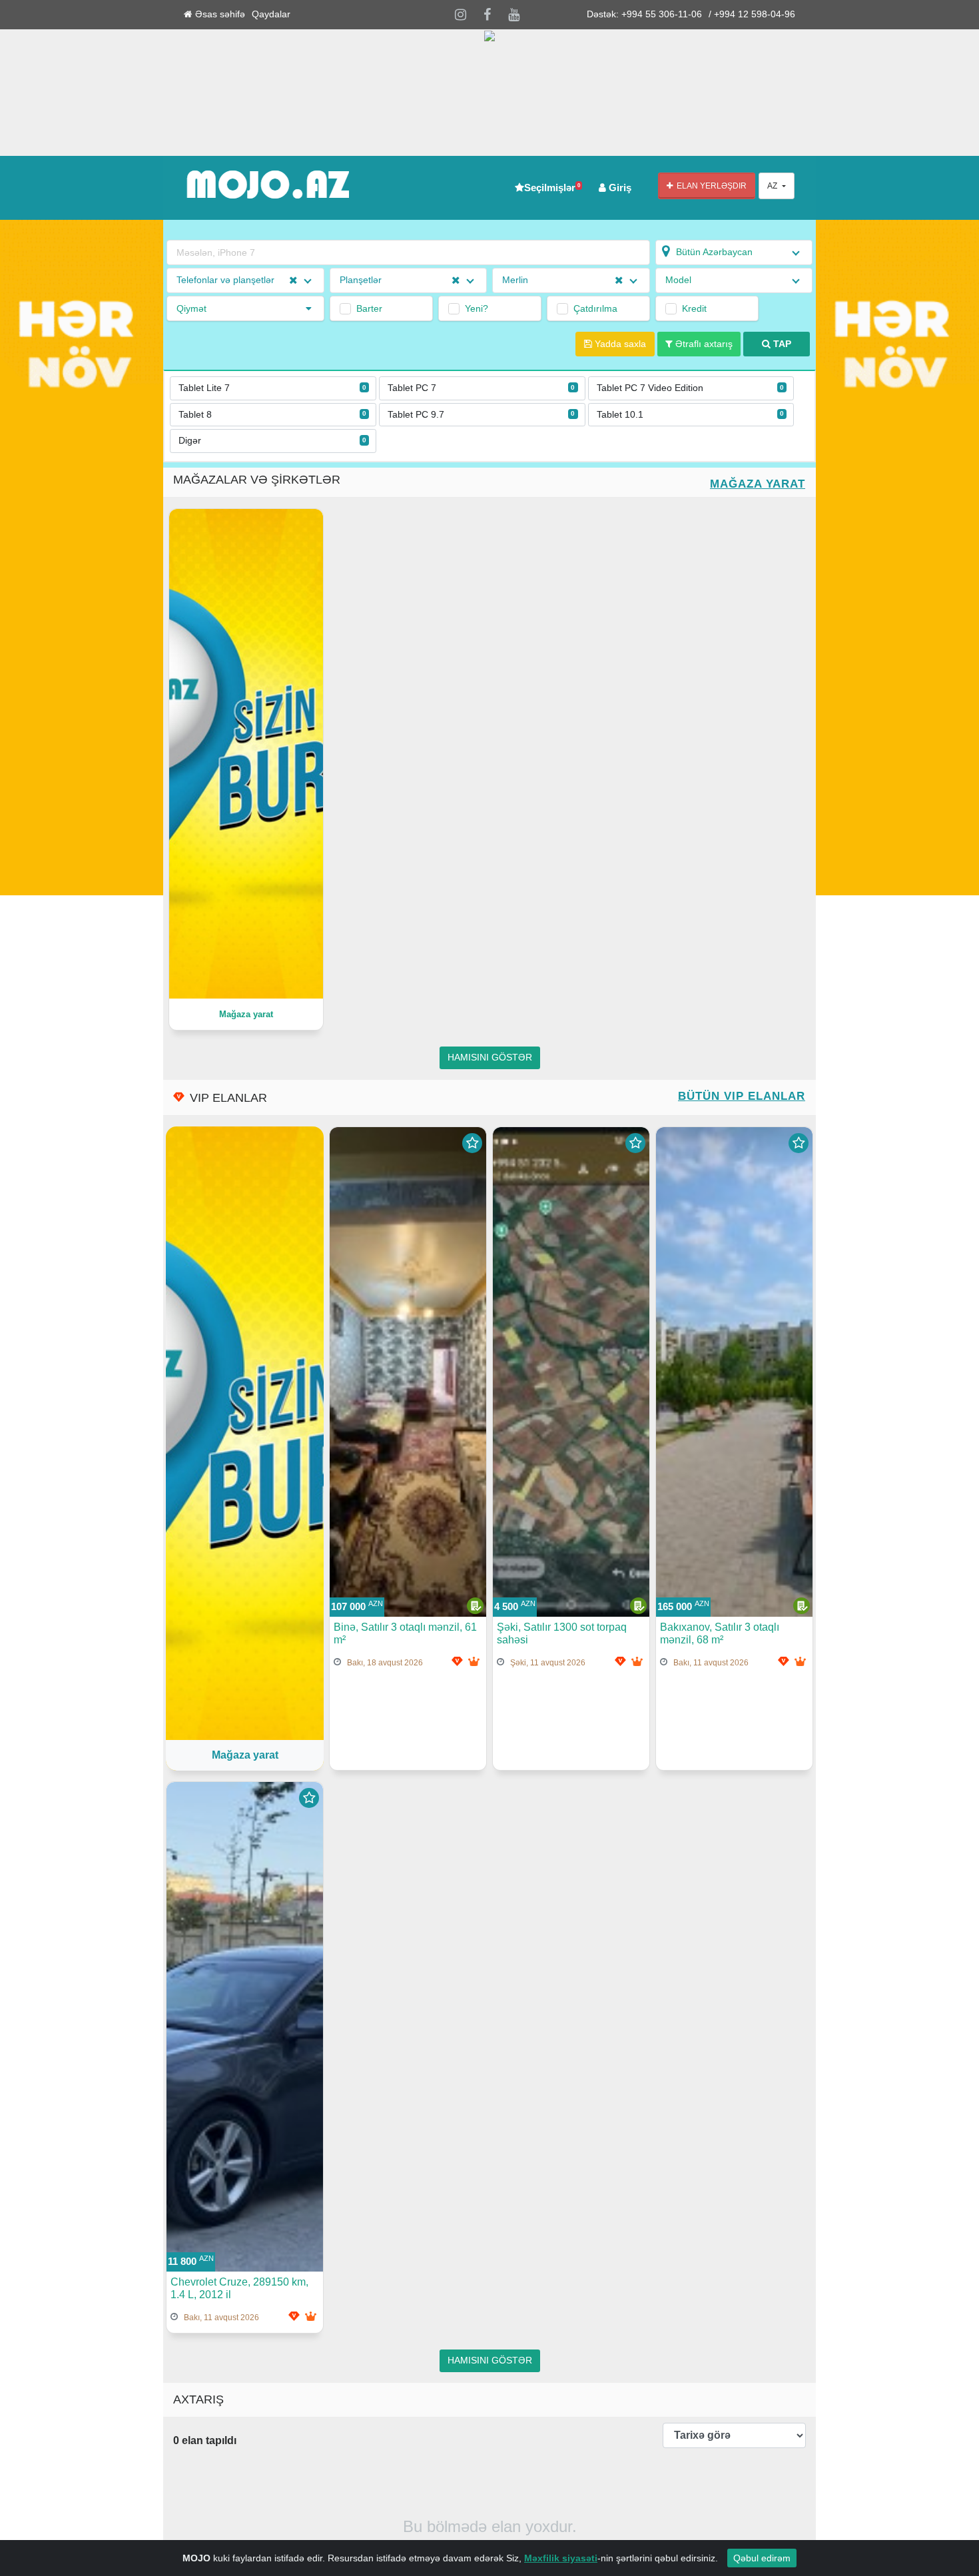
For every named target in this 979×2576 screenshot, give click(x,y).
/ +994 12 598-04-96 (752, 14)
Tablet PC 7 (482, 388)
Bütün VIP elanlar (742, 1096)
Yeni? (477, 308)
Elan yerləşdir (710, 186)
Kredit (694, 308)
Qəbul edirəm (762, 2558)
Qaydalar (271, 14)
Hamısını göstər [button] (490, 1058)
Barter (369, 308)
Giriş (619, 188)
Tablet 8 (272, 415)
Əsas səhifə (219, 14)
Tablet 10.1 (691, 415)
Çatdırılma (595, 308)
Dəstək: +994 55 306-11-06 (644, 14)
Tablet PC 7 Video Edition (691, 388)
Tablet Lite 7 (272, 388)
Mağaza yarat (758, 484)
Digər (272, 441)
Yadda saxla (619, 344)
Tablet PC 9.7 (482, 415)
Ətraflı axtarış (703, 344)
